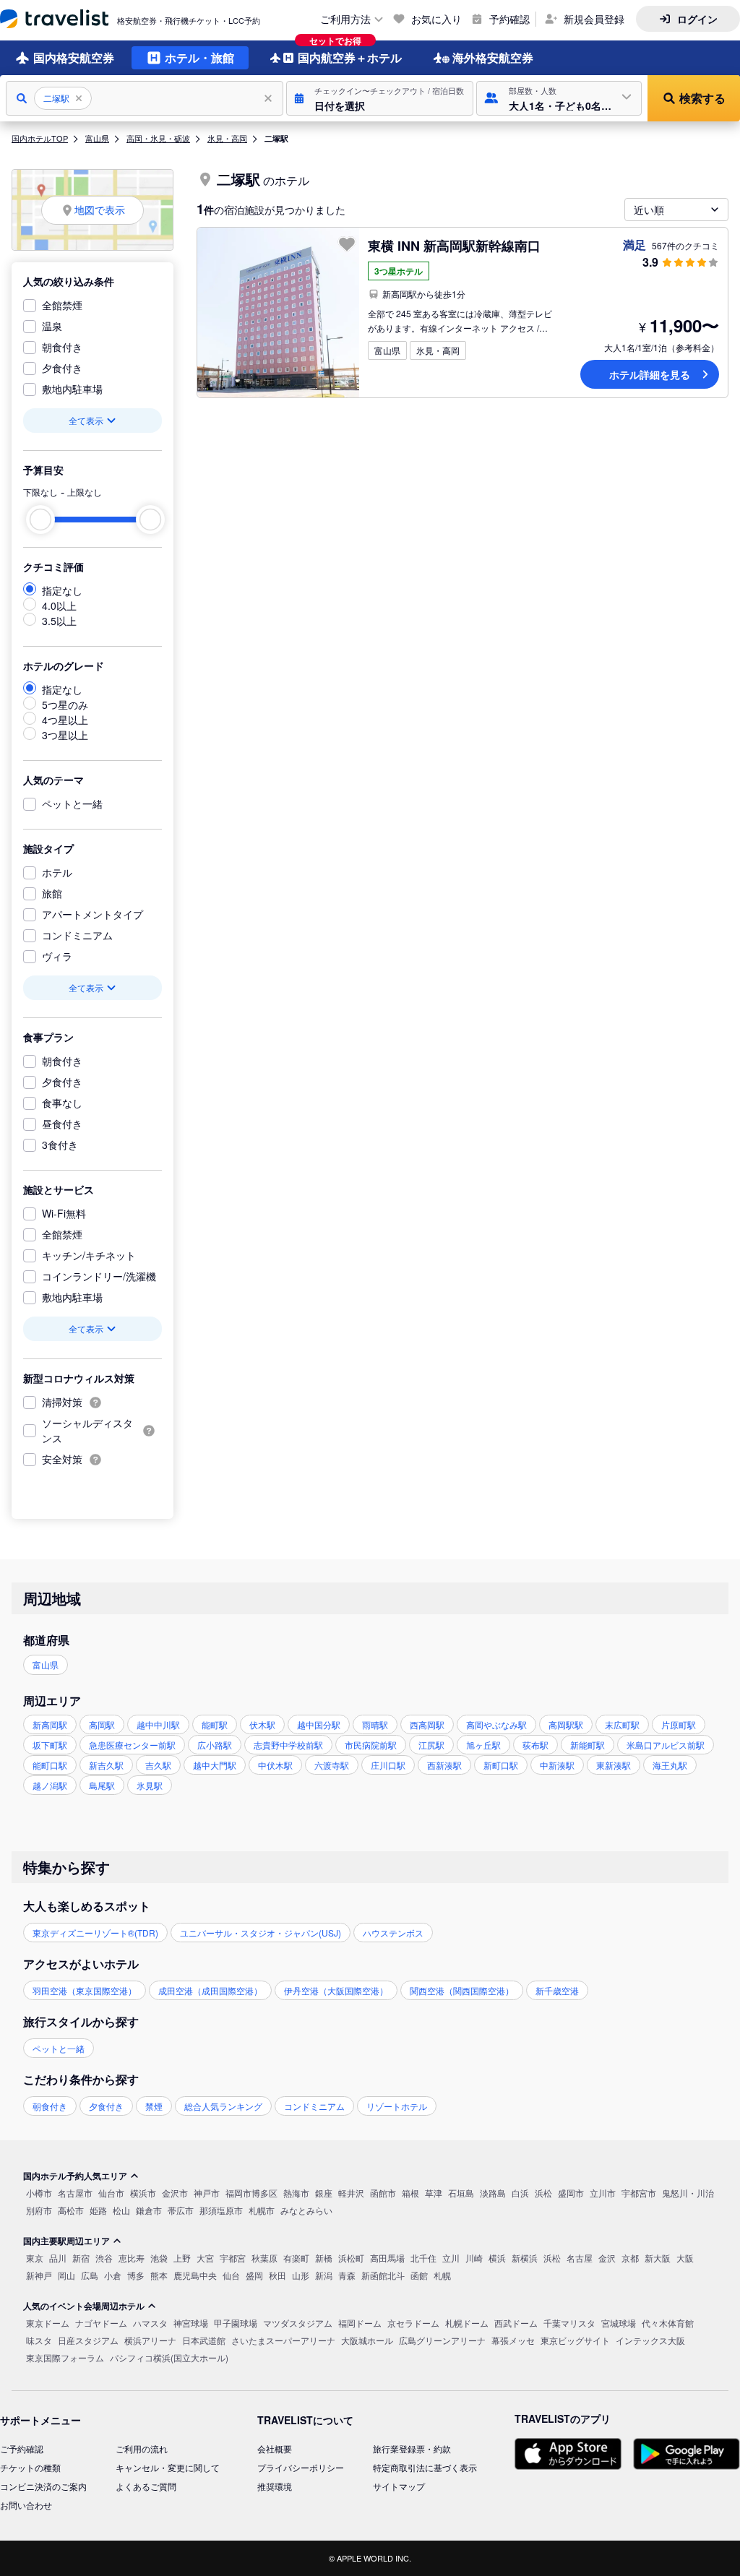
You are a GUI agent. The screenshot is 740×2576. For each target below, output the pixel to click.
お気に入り (436, 19)
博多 (136, 2275)
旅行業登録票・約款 (412, 2448)
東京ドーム (48, 2323)
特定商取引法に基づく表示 (425, 2467)
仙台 (231, 2275)
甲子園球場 (236, 2323)
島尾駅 (102, 1785)
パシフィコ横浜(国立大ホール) (169, 2357)
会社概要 (275, 2448)
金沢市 (175, 2193)
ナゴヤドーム (101, 2323)
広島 (90, 2275)
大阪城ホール (367, 2340)
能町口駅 (50, 1765)
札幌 (442, 2275)
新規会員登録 (594, 19)
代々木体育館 (668, 2323)
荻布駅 (535, 1745)
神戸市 (207, 2193)
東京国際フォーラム (65, 2357)
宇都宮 (233, 2258)
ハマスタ (150, 2323)
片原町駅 (679, 1724)
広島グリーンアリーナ (442, 2340)
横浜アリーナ (150, 2340)
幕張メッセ (513, 2340)
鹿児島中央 (195, 2275)
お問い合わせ (26, 2505)
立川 (451, 2258)
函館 (419, 2275)
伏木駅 (262, 1724)
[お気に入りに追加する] (347, 244)
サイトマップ (399, 2486)
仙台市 (111, 2193)
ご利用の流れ (142, 2448)
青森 (347, 2275)
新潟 (324, 2275)
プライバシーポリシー (301, 2467)
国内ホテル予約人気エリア (75, 2176)
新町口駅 (501, 1765)
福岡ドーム (360, 2323)
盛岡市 (571, 2193)
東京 (35, 2258)
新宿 (81, 2258)
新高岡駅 (50, 1724)
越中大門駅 (215, 1765)
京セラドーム (413, 2323)
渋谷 (104, 2258)
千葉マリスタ (569, 2323)
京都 (630, 2258)
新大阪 (658, 2258)
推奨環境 (275, 2486)
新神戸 (39, 2275)
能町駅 (215, 1724)
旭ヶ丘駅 (483, 1745)
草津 (434, 2193)
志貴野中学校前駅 (288, 1745)
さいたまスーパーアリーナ (283, 2340)
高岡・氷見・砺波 (158, 138)
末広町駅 (622, 1724)
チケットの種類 (30, 2467)
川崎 (474, 2258)
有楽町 (296, 2258)
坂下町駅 (50, 1745)
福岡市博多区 (251, 2193)
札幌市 (262, 2210)
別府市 (39, 2210)
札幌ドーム (467, 2323)
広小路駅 (215, 1745)
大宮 (205, 2258)
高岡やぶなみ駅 (496, 1724)
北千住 (423, 2258)
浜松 (543, 2193)
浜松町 (351, 2258)
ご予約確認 (22, 2448)
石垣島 (461, 2193)
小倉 (113, 2275)
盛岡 (254, 2275)
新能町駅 (588, 1745)
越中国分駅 (319, 1724)
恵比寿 (132, 2258)
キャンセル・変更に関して (168, 2467)
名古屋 (580, 2258)
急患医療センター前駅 (132, 1745)
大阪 (685, 2258)
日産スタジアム (88, 2340)
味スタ (39, 2340)
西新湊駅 (444, 1765)
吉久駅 (158, 1765)
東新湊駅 (614, 1765)
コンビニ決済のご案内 (43, 2486)
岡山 (66, 2275)
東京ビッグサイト (575, 2340)
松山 (121, 2210)
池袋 (159, 2258)
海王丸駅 (670, 1765)
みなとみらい (306, 2210)
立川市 (603, 2193)
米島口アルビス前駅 (666, 1745)
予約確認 (509, 19)
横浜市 (143, 2193)
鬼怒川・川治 (688, 2193)
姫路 (98, 2210)
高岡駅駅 (566, 1724)
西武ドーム (516, 2323)
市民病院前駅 (371, 1745)
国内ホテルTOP (40, 138)
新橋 (324, 2258)
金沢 (607, 2258)
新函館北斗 (383, 2275)
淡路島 (493, 2193)
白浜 (520, 2193)
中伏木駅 (275, 1765)
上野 (182, 2258)
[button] (380, 98)
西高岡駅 (427, 1724)
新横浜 (525, 2258)
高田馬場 (387, 2258)
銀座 (324, 2193)
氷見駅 (150, 1785)
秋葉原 (264, 2258)
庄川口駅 (388, 1765)
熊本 (159, 2275)
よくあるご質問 (146, 2486)
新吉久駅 (106, 1765)
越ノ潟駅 (50, 1785)
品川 (58, 2258)
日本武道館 (204, 2340)
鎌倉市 (149, 2210)
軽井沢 (351, 2193)
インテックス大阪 (650, 2340)
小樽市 (39, 2193)
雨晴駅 (375, 1724)
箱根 (410, 2193)
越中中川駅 (158, 1724)
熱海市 (296, 2193)
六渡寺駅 (332, 1765)
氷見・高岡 (227, 138)
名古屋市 (75, 2193)
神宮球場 (191, 2323)
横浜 (497, 2258)
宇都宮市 (639, 2193)
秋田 (277, 2275)
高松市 (71, 2210)
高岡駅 (102, 1724)
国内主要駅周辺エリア (66, 2241)
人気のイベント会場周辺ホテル (84, 2306)
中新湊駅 (557, 1765)
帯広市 (181, 2210)
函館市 (383, 2193)
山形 (301, 2275)
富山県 (97, 138)
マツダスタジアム (298, 2323)
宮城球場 (619, 2323)
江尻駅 (431, 1745)
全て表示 (86, 420)
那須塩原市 (221, 2210)
